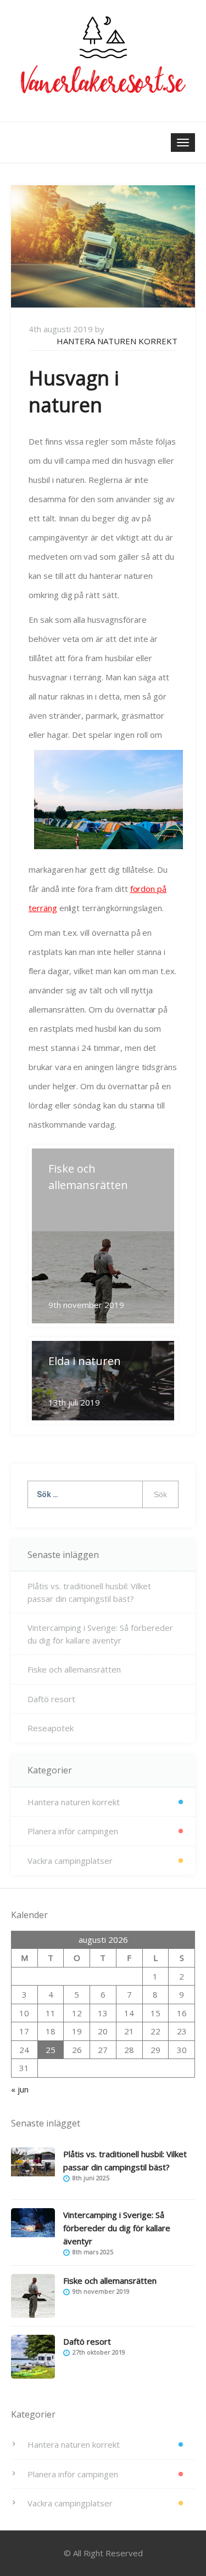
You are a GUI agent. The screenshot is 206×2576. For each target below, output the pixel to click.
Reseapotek (51, 1728)
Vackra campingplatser (70, 1861)
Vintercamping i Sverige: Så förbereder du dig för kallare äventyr (100, 1634)
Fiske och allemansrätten (74, 1669)
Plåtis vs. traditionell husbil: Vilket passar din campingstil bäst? (89, 1592)
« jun (20, 2089)
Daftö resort (51, 1699)
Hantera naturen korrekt (117, 341)
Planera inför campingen (73, 1831)
